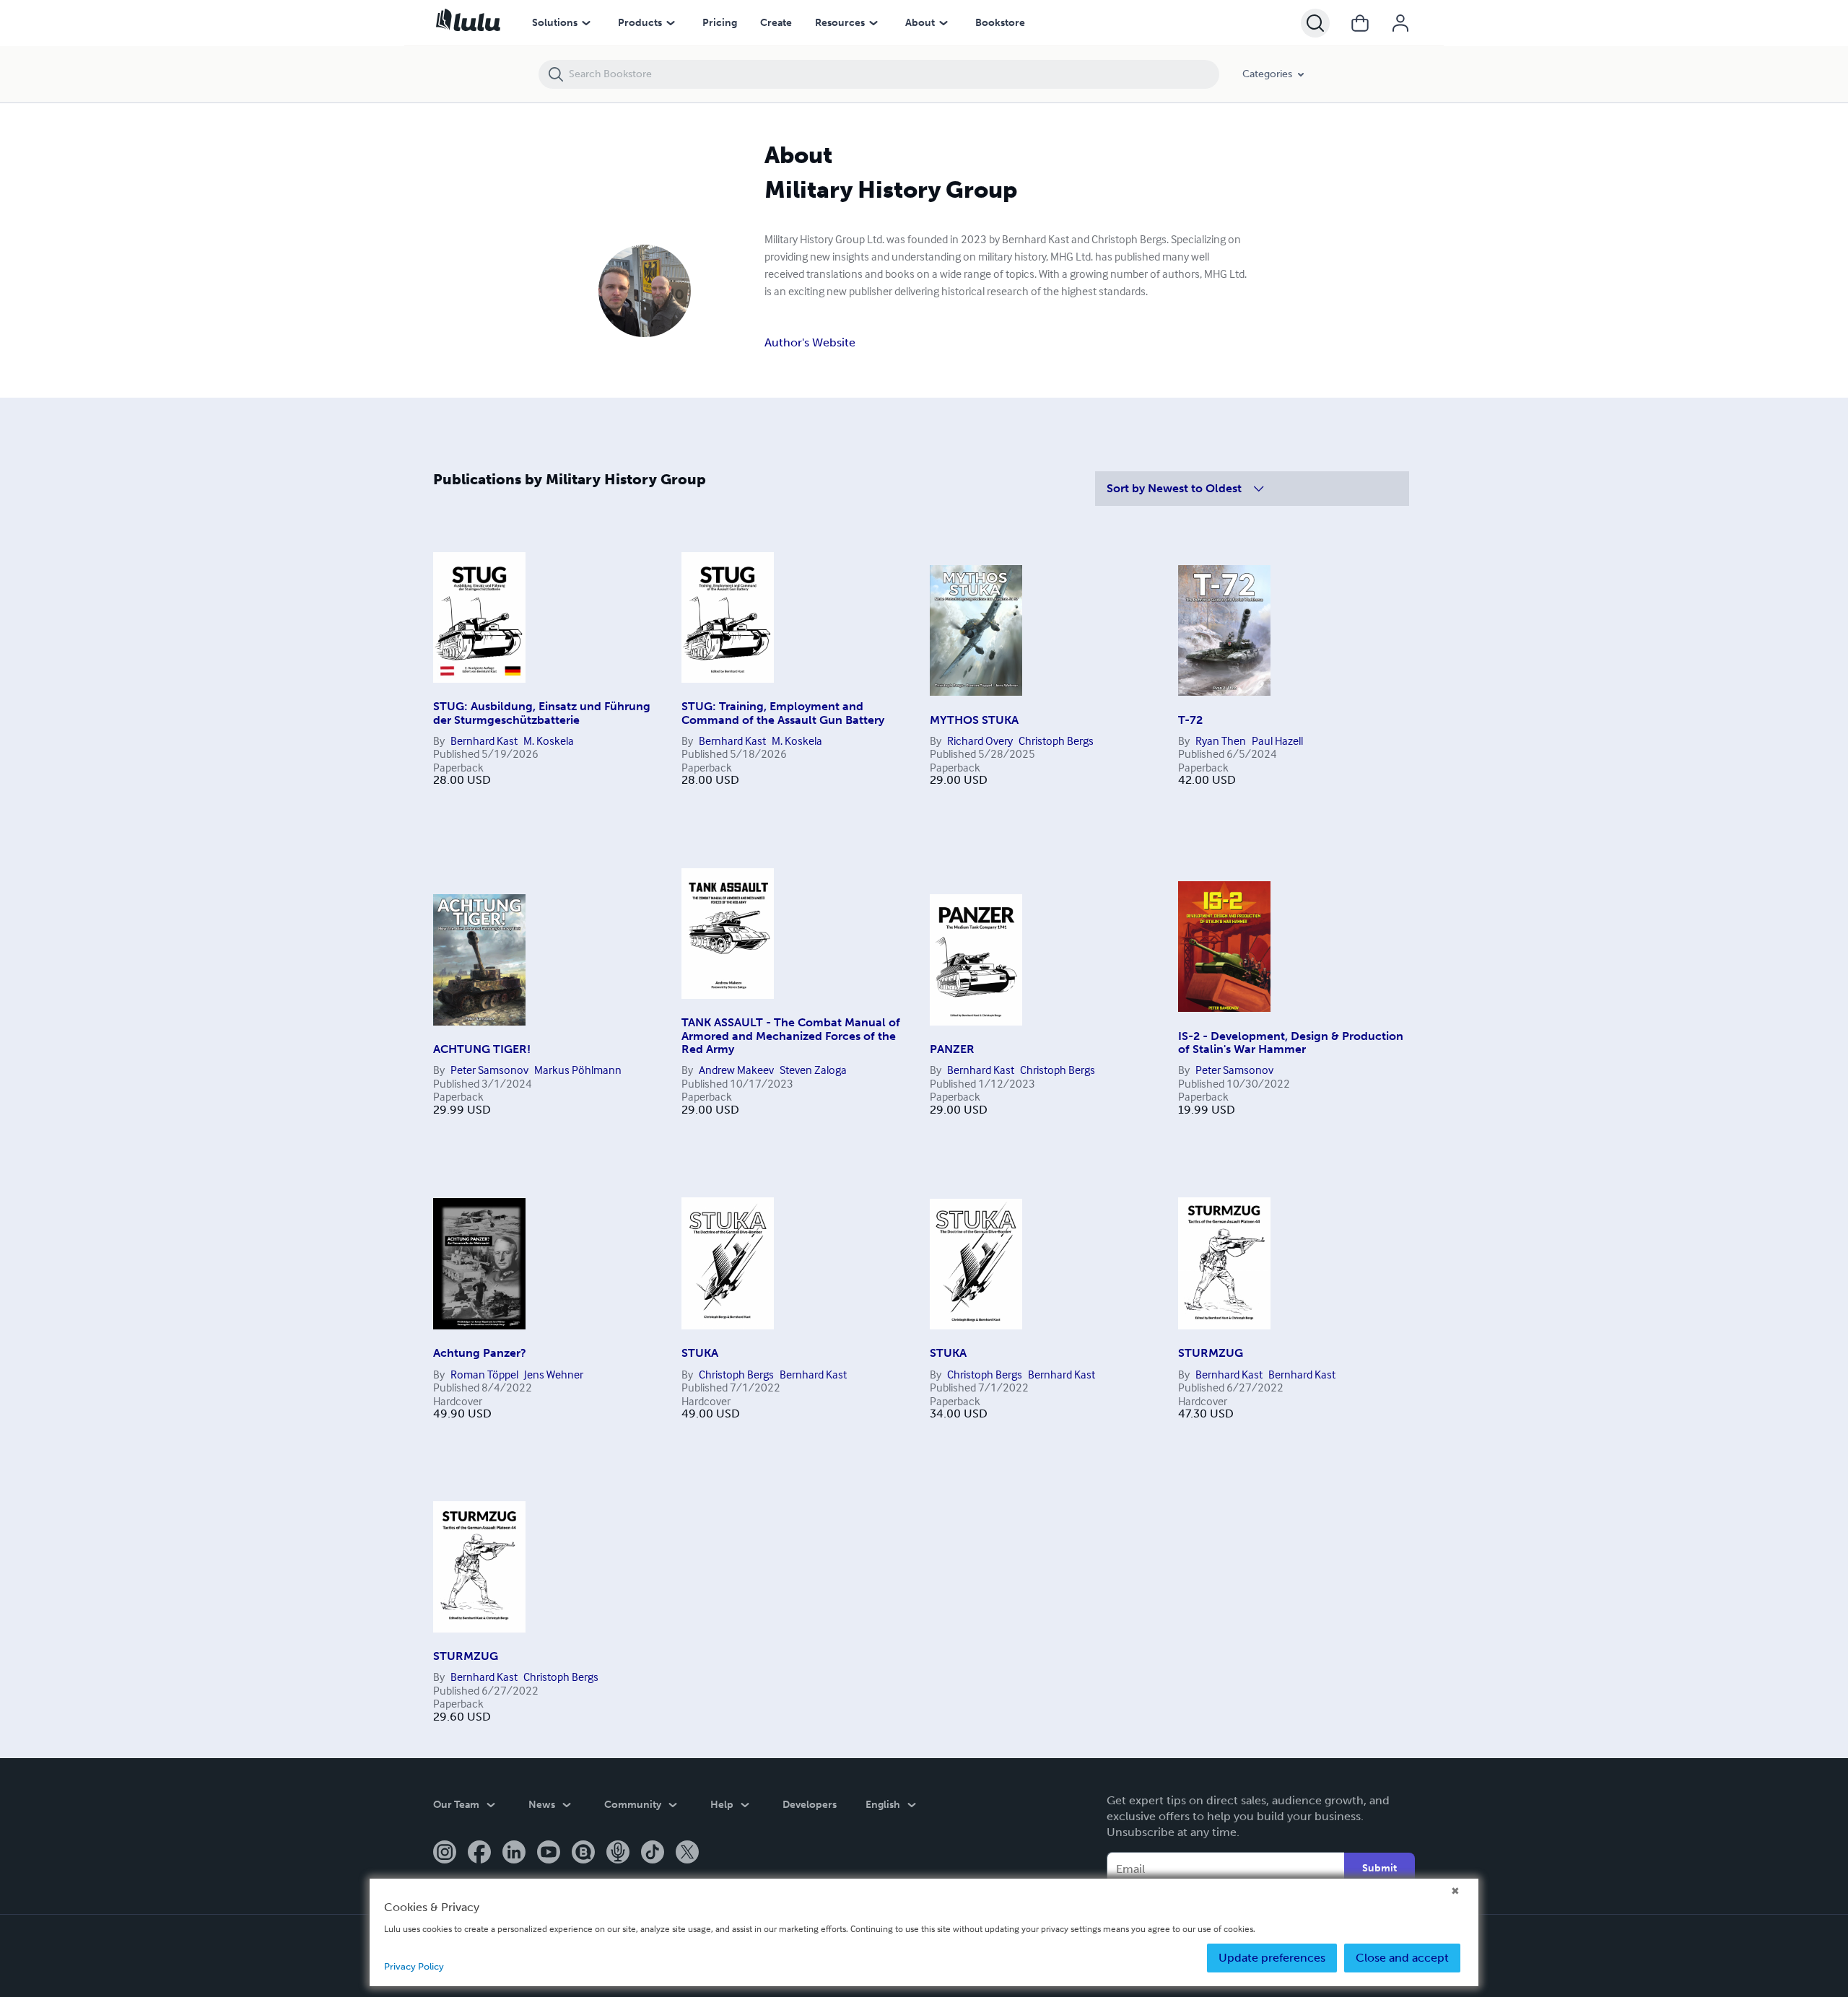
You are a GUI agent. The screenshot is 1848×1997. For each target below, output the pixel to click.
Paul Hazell (1277, 740)
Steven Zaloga (813, 1070)
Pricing (720, 23)
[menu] (586, 23)
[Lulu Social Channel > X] (687, 1853)
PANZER (952, 1049)
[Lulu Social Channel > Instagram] (445, 1853)
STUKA (700, 1353)
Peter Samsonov (489, 1070)
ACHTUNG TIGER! (482, 1049)
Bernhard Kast (484, 740)
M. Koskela (549, 740)
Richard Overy (980, 740)
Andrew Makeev (736, 1070)
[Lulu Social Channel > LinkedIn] (514, 1853)
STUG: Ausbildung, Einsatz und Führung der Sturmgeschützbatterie (542, 713)
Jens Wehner (554, 1374)
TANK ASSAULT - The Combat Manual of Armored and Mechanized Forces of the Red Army (791, 1036)
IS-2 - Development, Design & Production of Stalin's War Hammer (1291, 1043)
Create (776, 23)
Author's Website (810, 342)
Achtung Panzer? (480, 1353)
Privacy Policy (414, 1966)
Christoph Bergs (1056, 740)
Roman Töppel (484, 1374)
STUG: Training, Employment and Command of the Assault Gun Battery (783, 713)
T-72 (1190, 720)
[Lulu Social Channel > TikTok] (653, 1853)
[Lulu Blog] (583, 1853)
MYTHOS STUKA (974, 720)
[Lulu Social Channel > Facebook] (479, 1853)
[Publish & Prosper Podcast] (618, 1853)
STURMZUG (1211, 1353)
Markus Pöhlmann (578, 1070)
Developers (810, 1805)
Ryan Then (1221, 740)
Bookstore (1000, 23)
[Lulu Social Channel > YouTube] (549, 1853)
